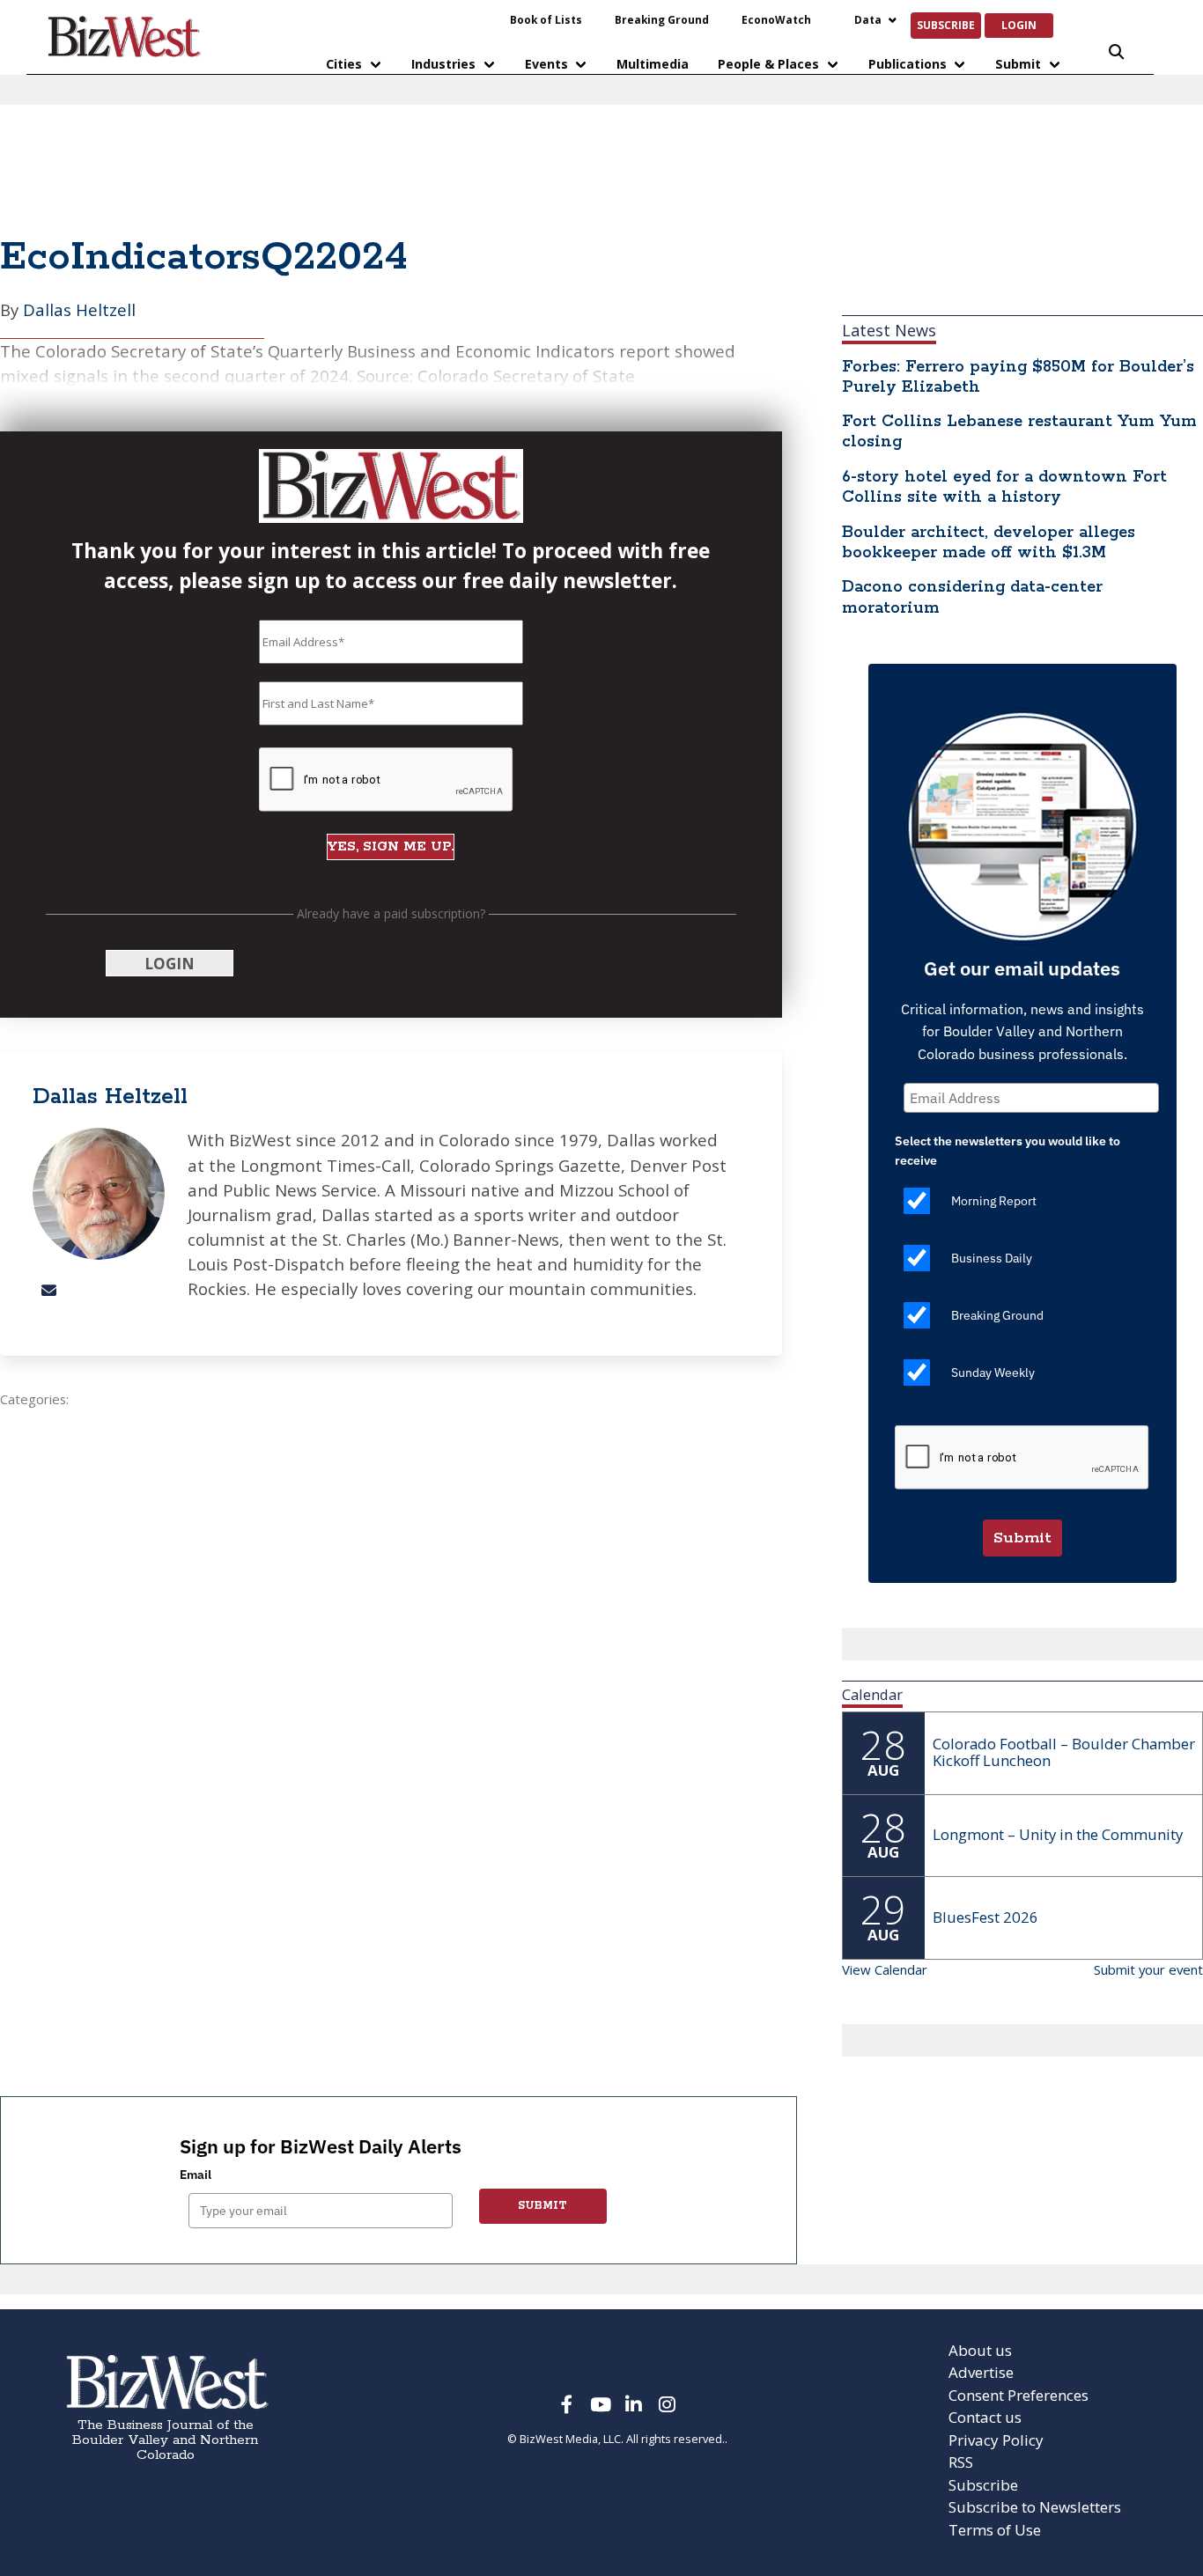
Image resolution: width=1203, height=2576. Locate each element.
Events (546, 64)
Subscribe (946, 25)
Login (1019, 25)
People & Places (768, 64)
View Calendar (885, 1969)
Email (196, 2175)
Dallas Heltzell (79, 309)
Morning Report (994, 1201)
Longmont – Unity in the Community (1058, 1834)
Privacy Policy (996, 2440)
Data (868, 19)
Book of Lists (546, 19)
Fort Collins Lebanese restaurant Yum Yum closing (1019, 432)
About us (980, 2350)
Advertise (981, 2372)
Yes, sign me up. (391, 846)
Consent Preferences (1018, 2395)
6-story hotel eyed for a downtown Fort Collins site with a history (1004, 487)
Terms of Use (995, 2530)
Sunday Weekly (993, 1373)
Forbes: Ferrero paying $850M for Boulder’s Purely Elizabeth (1018, 377)
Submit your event (1148, 1969)
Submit (1018, 64)
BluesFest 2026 (985, 1917)
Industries (443, 64)
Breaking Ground (662, 19)
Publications (908, 64)
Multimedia (653, 64)
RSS (961, 2462)
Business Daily (992, 1258)
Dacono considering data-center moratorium (972, 597)
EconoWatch (776, 19)
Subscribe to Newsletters (1035, 2507)
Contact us (985, 2417)
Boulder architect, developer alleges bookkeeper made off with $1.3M (989, 543)
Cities (344, 64)
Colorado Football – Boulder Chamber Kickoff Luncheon (1064, 1752)
